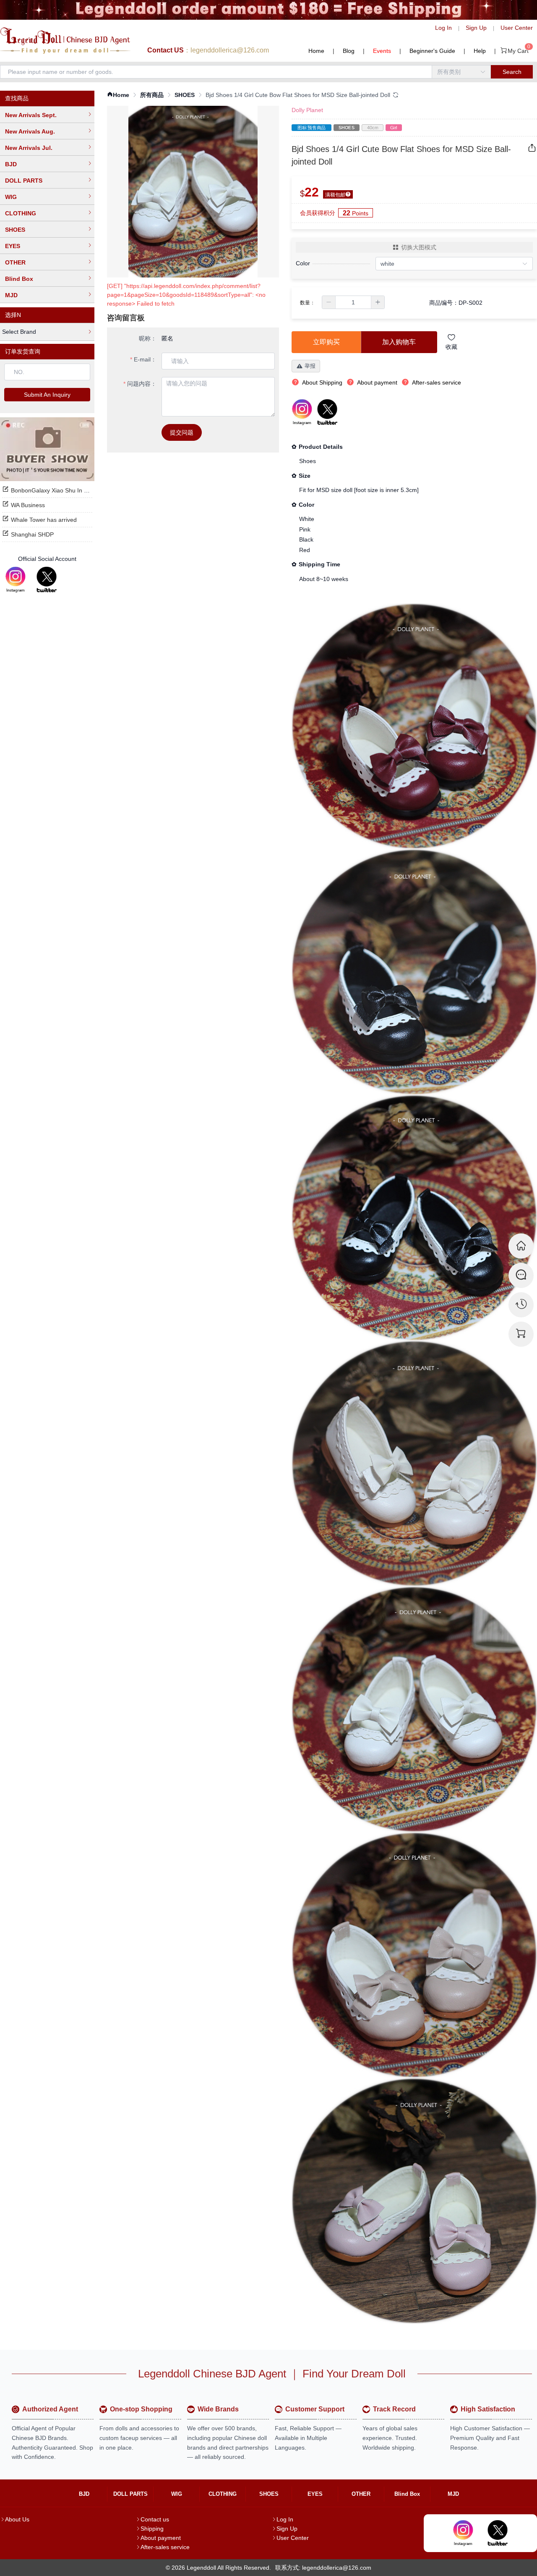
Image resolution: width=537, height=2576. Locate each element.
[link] (118, 95)
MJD (11, 295)
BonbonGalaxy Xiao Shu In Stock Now (61, 490)
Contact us (155, 2519)
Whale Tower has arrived (44, 520)
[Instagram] (16, 580)
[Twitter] (47, 580)
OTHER (15, 262)
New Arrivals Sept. (31, 115)
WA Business (28, 505)
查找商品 (17, 98)
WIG (11, 197)
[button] (329, 302)
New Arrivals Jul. (29, 148)
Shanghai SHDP (32, 534)
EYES (13, 246)
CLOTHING (21, 213)
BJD (11, 164)
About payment (161, 2538)
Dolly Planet (307, 110)
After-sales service (165, 2547)
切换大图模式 (419, 247)
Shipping (152, 2529)
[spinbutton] (353, 302)
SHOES (15, 230)
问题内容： (142, 384)
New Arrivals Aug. (30, 131)
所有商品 (152, 95)
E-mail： (145, 359)
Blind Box (19, 279)
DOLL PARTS (24, 181)
